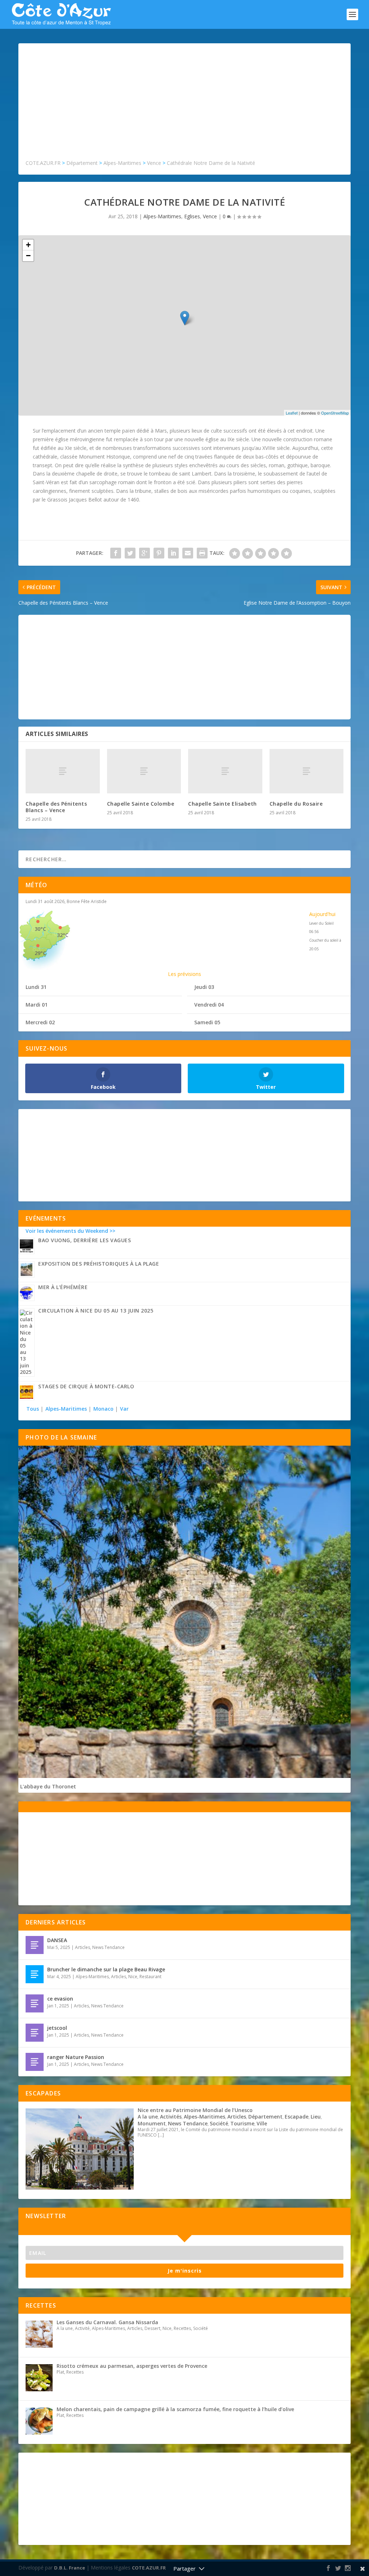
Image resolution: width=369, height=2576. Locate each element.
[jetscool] (35, 2033)
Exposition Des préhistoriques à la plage (99, 1264)
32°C (63, 935)
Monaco (103, 1409)
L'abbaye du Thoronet (48, 1786)
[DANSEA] (35, 1945)
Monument (152, 2123)
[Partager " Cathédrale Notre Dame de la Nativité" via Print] (202, 553)
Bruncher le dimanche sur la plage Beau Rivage (106, 1969)
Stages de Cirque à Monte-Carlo (86, 1386)
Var (124, 1409)
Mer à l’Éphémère (63, 1287)
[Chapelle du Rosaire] (307, 771)
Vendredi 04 (209, 1005)
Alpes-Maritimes (162, 216)
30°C (40, 929)
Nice (133, 1977)
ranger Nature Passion (76, 2057)
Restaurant (150, 1977)
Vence (210, 216)
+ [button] (28, 245)
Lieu (316, 2117)
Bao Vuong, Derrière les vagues (85, 1240)
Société (219, 2123)
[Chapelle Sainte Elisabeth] (225, 771)
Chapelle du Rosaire (296, 804)
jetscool (57, 2028)
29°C (40, 953)
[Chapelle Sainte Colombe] (144, 771)
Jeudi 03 (204, 987)
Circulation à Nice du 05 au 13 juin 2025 (96, 1311)
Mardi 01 (37, 1005)
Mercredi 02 (40, 1022)
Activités (171, 2117)
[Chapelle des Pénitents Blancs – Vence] (63, 771)
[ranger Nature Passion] (35, 2062)
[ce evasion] (35, 2003)
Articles (83, 1947)
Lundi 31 (36, 987)
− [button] (28, 256)
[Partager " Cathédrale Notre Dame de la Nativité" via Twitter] (130, 553)
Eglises (192, 216)
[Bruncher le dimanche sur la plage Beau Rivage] (35, 1974)
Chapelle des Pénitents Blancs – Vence (56, 807)
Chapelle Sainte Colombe (141, 804)
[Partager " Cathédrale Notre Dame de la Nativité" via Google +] (145, 553)
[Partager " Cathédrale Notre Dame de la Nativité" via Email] (188, 553)
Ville (262, 2123)
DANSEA (57, 1940)
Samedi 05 (207, 1022)
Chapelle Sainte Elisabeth (223, 804)
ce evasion (60, 1999)
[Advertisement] (184, 105)
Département (265, 2117)
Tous (33, 1409)
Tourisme (242, 2123)
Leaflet (292, 413)
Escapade (297, 2117)
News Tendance (108, 1947)
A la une (148, 2117)
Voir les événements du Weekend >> (70, 1231)
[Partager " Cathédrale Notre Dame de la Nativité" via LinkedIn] (173, 553)
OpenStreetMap (335, 413)
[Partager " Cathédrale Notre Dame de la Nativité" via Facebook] (116, 553)
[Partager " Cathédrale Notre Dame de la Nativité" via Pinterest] (159, 553)
